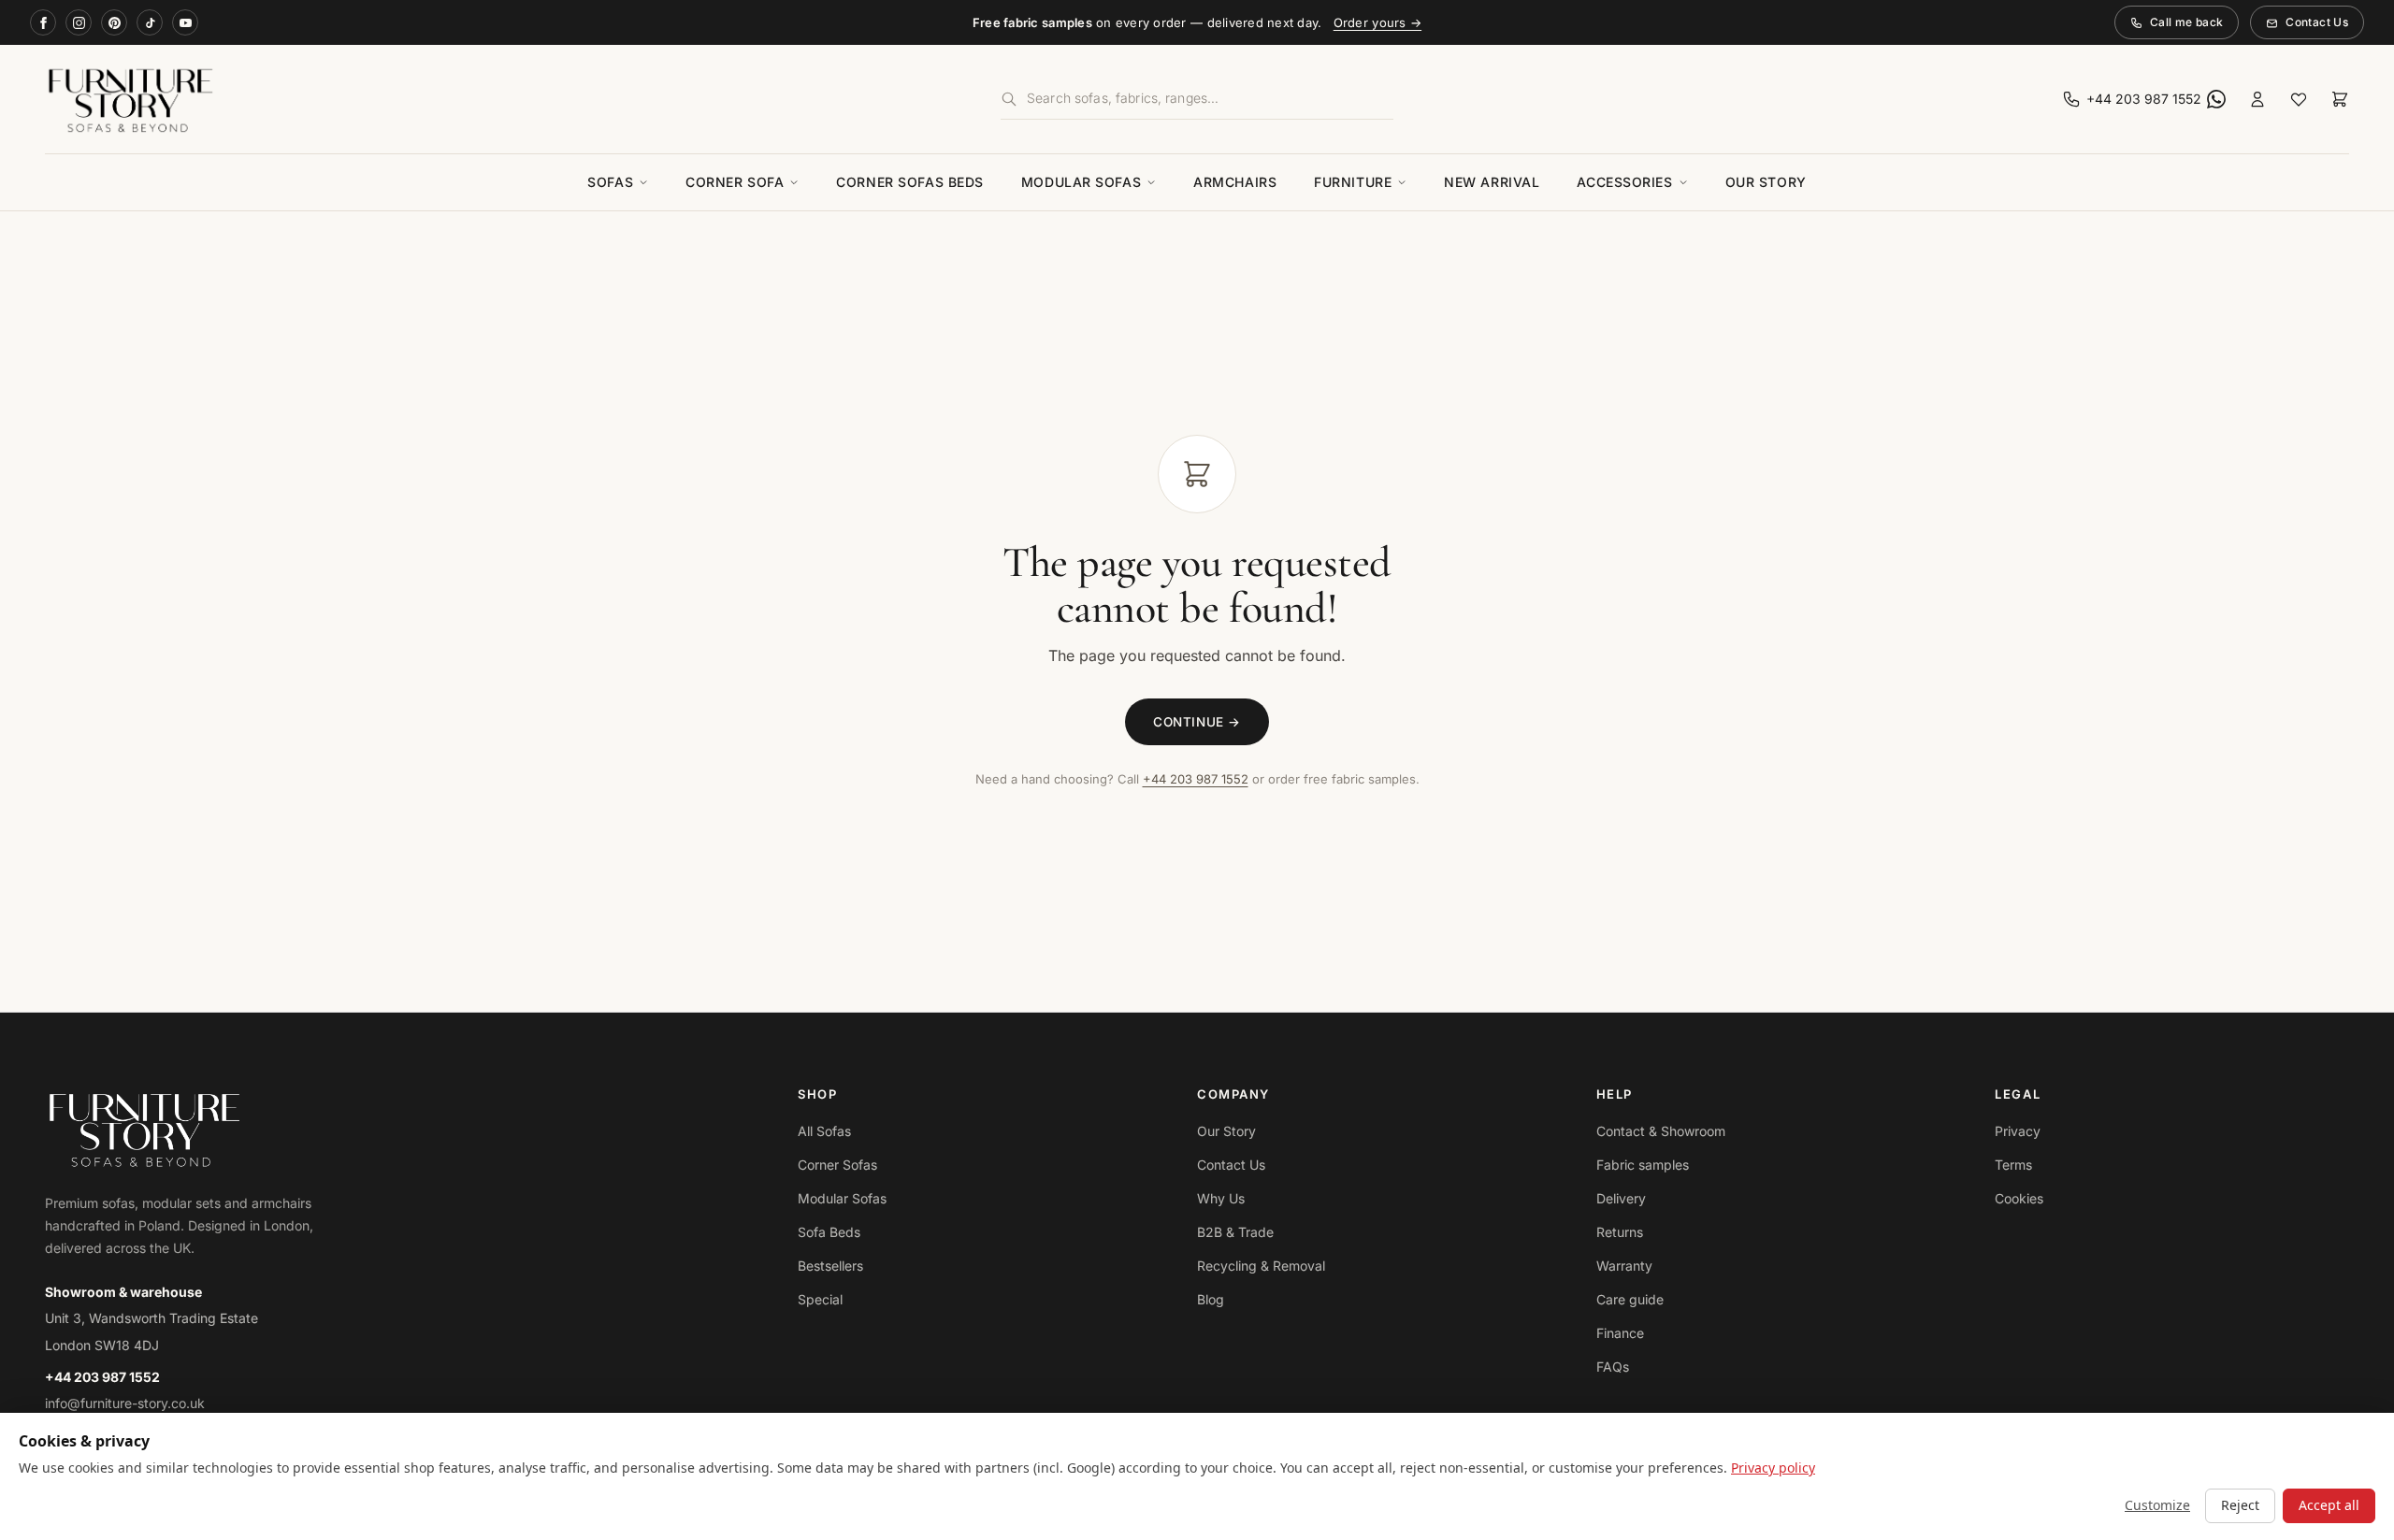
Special (820, 1299)
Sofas (610, 182)
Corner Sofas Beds (910, 182)
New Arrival (1492, 182)
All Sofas (824, 1131)
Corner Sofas (837, 1165)
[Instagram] (79, 22)
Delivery (1621, 1198)
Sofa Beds (829, 1232)
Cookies (2019, 1198)
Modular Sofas (1081, 182)
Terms (2013, 1165)
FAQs (1613, 1367)
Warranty (1624, 1266)
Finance (1620, 1333)
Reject (2240, 1505)
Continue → (1197, 722)
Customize (2157, 1505)
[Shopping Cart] (2340, 99)
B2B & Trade (1235, 1232)
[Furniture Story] (419, 99)
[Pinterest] (114, 22)
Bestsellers (830, 1266)
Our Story (1766, 182)
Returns (1620, 1232)
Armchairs (1235, 182)
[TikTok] (150, 22)
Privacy (2018, 1131)
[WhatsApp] (2216, 99)
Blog (1211, 1299)
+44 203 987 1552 (1196, 779)
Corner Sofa (735, 182)
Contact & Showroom (1661, 1131)
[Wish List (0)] (2299, 99)
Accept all (2329, 1505)
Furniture (1353, 182)
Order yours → (1377, 22)
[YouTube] (185, 22)
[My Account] (2257, 99)
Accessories (1624, 182)
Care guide (1630, 1299)
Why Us (1221, 1198)
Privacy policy (1773, 1468)
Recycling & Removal (1261, 1266)
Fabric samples (1643, 1165)
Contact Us (2317, 22)
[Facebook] (43, 22)
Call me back (2186, 22)
